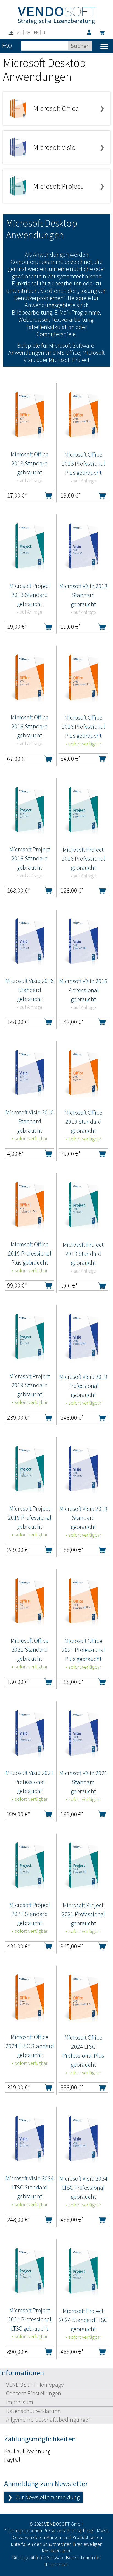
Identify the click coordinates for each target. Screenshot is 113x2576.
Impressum (20, 2402)
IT (44, 32)
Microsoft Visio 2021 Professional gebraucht (30, 1782)
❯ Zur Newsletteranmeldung (43, 2497)
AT (19, 32)
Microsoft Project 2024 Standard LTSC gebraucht (83, 2320)
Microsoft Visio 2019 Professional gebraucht (83, 1386)
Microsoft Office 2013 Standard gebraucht (30, 463)
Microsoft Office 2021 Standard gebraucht (30, 1649)
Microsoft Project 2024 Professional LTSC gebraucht (30, 2319)
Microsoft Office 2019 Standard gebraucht (83, 1122)
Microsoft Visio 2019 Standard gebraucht (83, 1518)
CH (28, 32)
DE (11, 32)
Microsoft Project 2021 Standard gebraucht (30, 1914)
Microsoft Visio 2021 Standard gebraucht (83, 1782)
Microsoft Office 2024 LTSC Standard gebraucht (30, 2046)
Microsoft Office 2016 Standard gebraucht (30, 726)
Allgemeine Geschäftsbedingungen (49, 2420)
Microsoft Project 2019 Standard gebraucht (30, 1385)
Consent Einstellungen (34, 2393)
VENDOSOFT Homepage (35, 2385)
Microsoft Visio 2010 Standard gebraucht (30, 1121)
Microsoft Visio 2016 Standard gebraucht (30, 990)
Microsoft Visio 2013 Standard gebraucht (83, 595)
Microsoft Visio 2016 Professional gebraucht (83, 990)
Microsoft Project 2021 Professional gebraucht (83, 1914)
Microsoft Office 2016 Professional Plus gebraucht (83, 727)
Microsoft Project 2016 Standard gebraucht (30, 858)
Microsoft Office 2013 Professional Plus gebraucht (83, 464)
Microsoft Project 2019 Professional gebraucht (30, 1517)
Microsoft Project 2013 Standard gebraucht (30, 595)
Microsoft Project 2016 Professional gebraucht (83, 859)
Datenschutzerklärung (33, 2411)
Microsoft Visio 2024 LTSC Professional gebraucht (83, 2188)
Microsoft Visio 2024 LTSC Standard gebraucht (30, 2187)
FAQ (7, 45)
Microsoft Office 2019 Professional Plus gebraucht (30, 1253)
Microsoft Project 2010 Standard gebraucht (83, 1254)
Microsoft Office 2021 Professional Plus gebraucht (83, 1650)
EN (36, 32)
